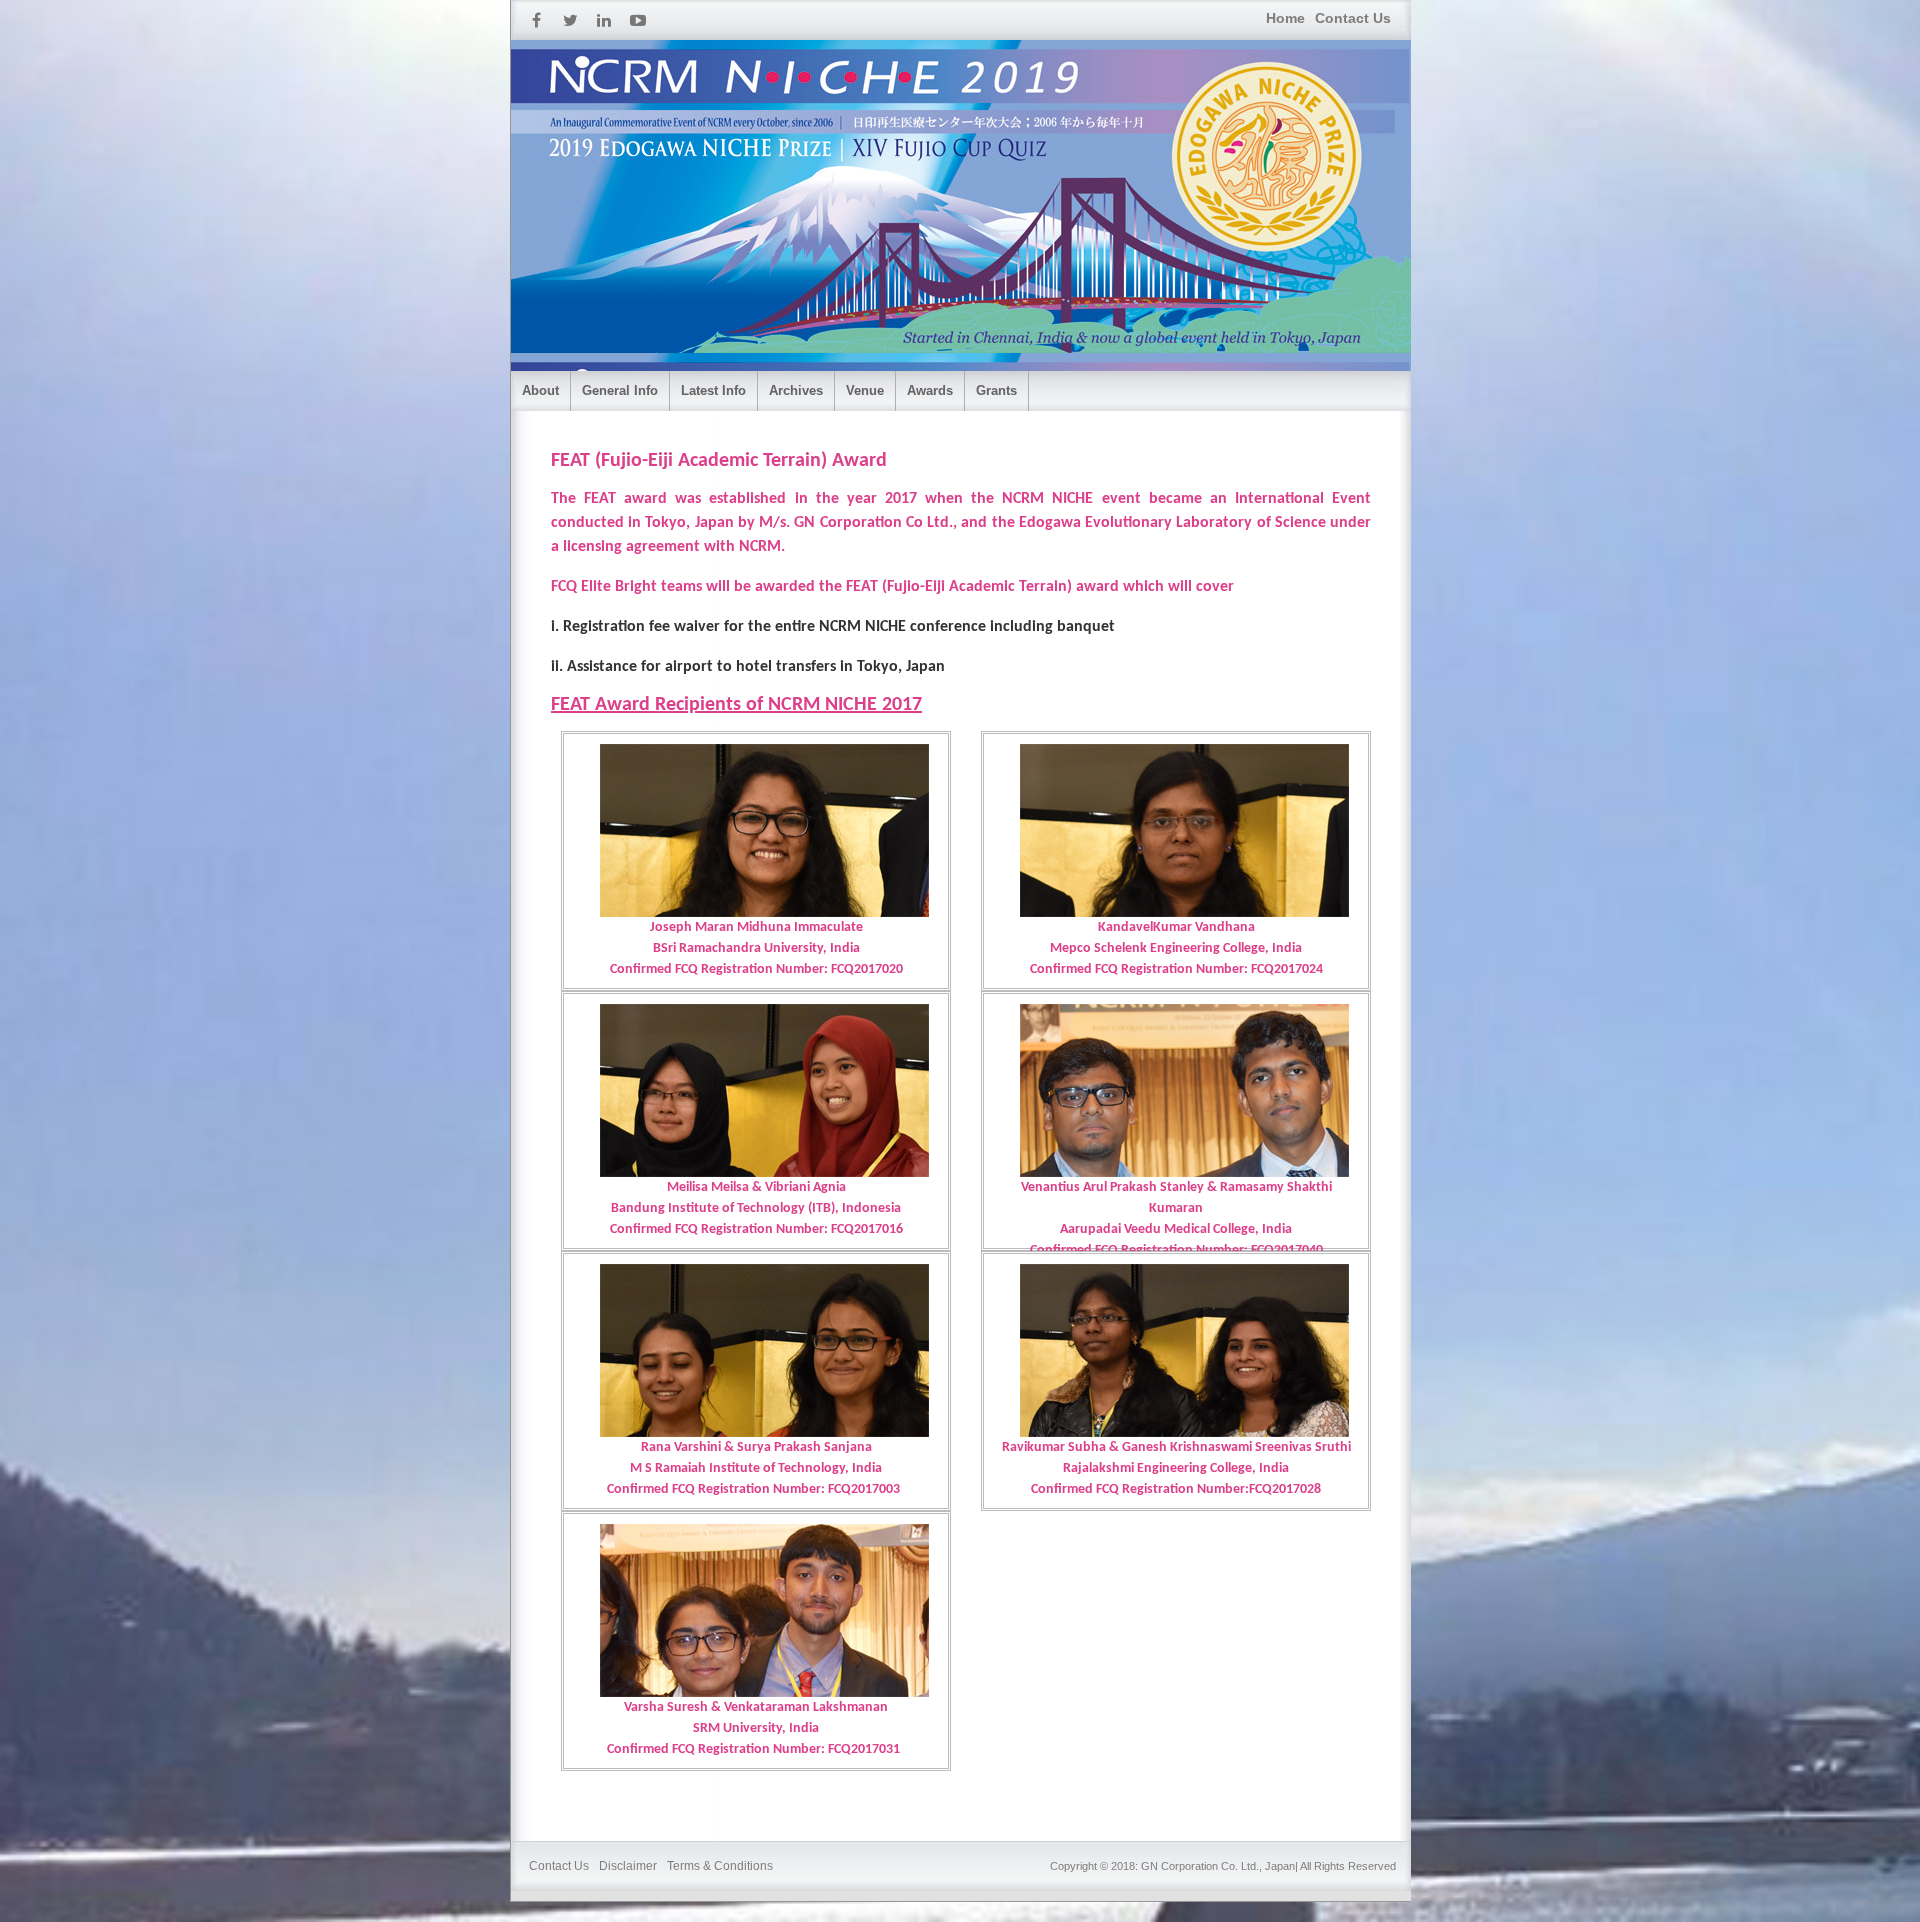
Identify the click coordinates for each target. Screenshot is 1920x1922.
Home (1285, 18)
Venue (865, 390)
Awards (930, 390)
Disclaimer (628, 1866)
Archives (796, 390)
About (540, 390)
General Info (620, 390)
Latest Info (713, 390)
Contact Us (1353, 18)
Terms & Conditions (720, 1866)
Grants (996, 390)
